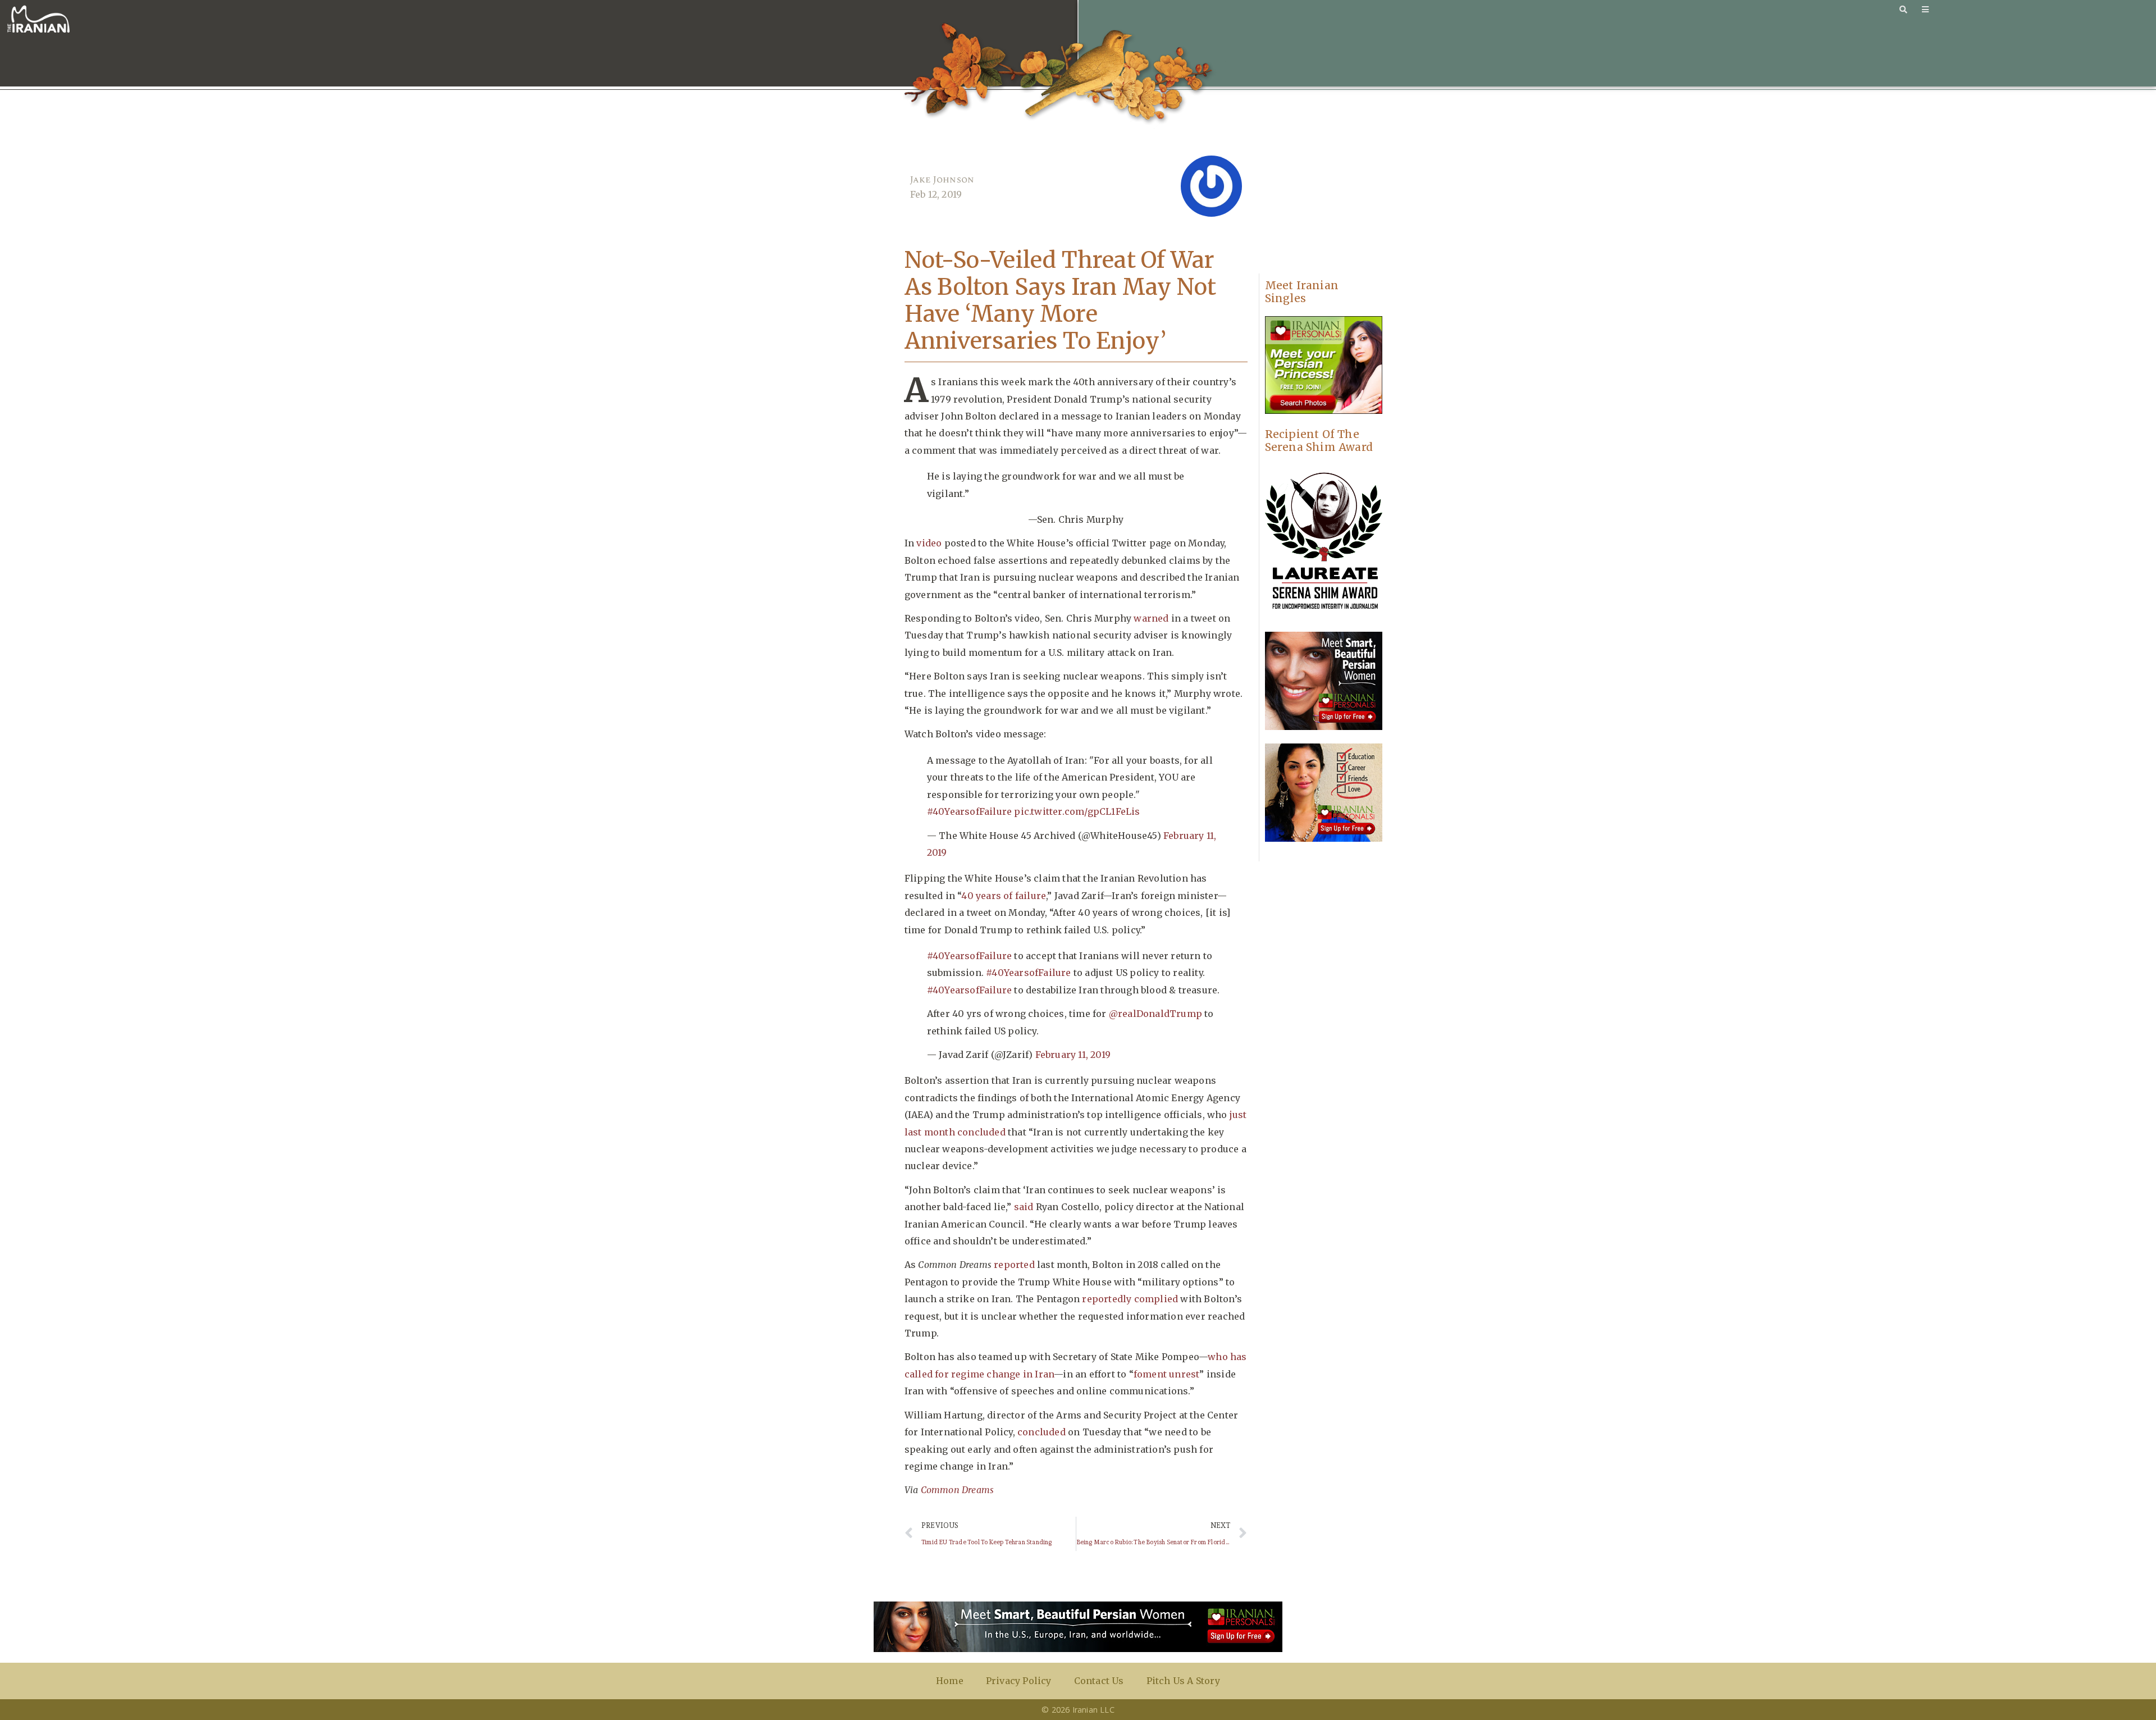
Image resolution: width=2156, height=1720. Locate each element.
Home (950, 1681)
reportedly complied (1130, 1299)
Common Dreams (958, 1490)
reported (1014, 1265)
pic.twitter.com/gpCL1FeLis (1077, 811)
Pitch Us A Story (1183, 1681)
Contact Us (1099, 1681)
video (929, 543)
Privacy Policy (1019, 1681)
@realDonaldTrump (1155, 1014)
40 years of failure (1004, 896)
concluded (1042, 1432)
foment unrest (1167, 1374)
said (1024, 1207)
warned (1151, 618)
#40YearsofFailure (969, 811)
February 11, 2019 (1073, 1055)
